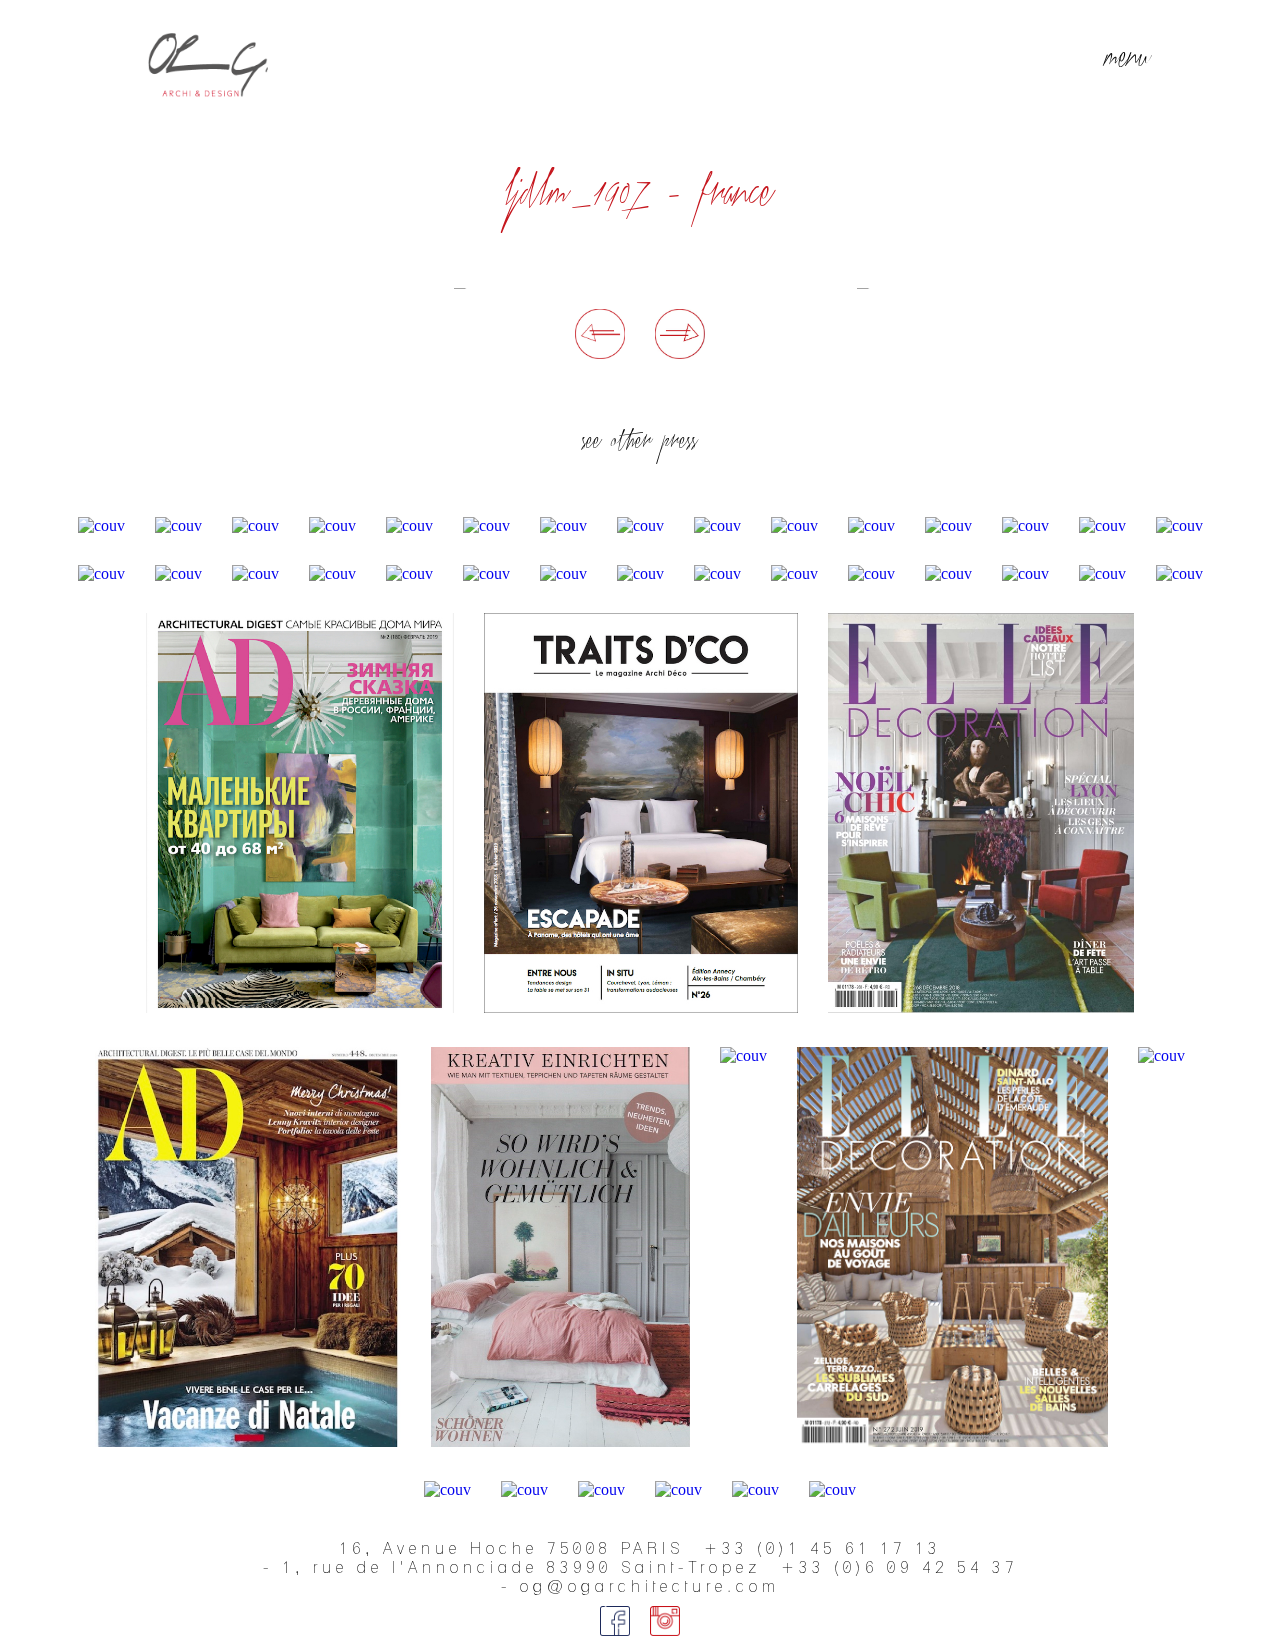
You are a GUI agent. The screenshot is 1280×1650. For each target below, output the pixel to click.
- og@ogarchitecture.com (640, 1586)
